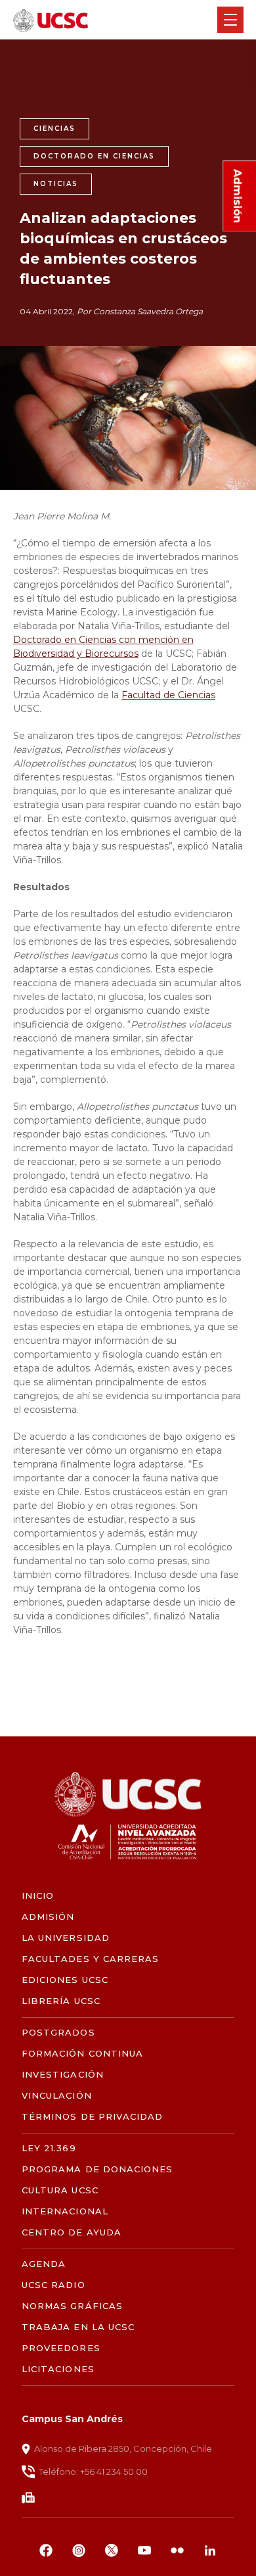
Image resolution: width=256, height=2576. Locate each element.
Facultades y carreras (90, 1959)
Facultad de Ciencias (168, 695)
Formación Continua (82, 2054)
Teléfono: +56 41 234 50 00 (93, 2471)
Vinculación (56, 2096)
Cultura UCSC (60, 2190)
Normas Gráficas (72, 2306)
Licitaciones (58, 2369)
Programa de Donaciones (97, 2169)
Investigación (63, 2075)
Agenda (44, 2264)
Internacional (65, 2211)
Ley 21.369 (49, 2148)
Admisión (48, 1917)
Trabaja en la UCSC (78, 2327)
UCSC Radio (53, 2285)
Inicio (38, 1896)
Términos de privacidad (92, 2117)
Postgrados (58, 2033)
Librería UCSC (61, 2001)
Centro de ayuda (72, 2232)
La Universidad (66, 1938)
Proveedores (61, 2348)
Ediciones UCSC (65, 1980)
